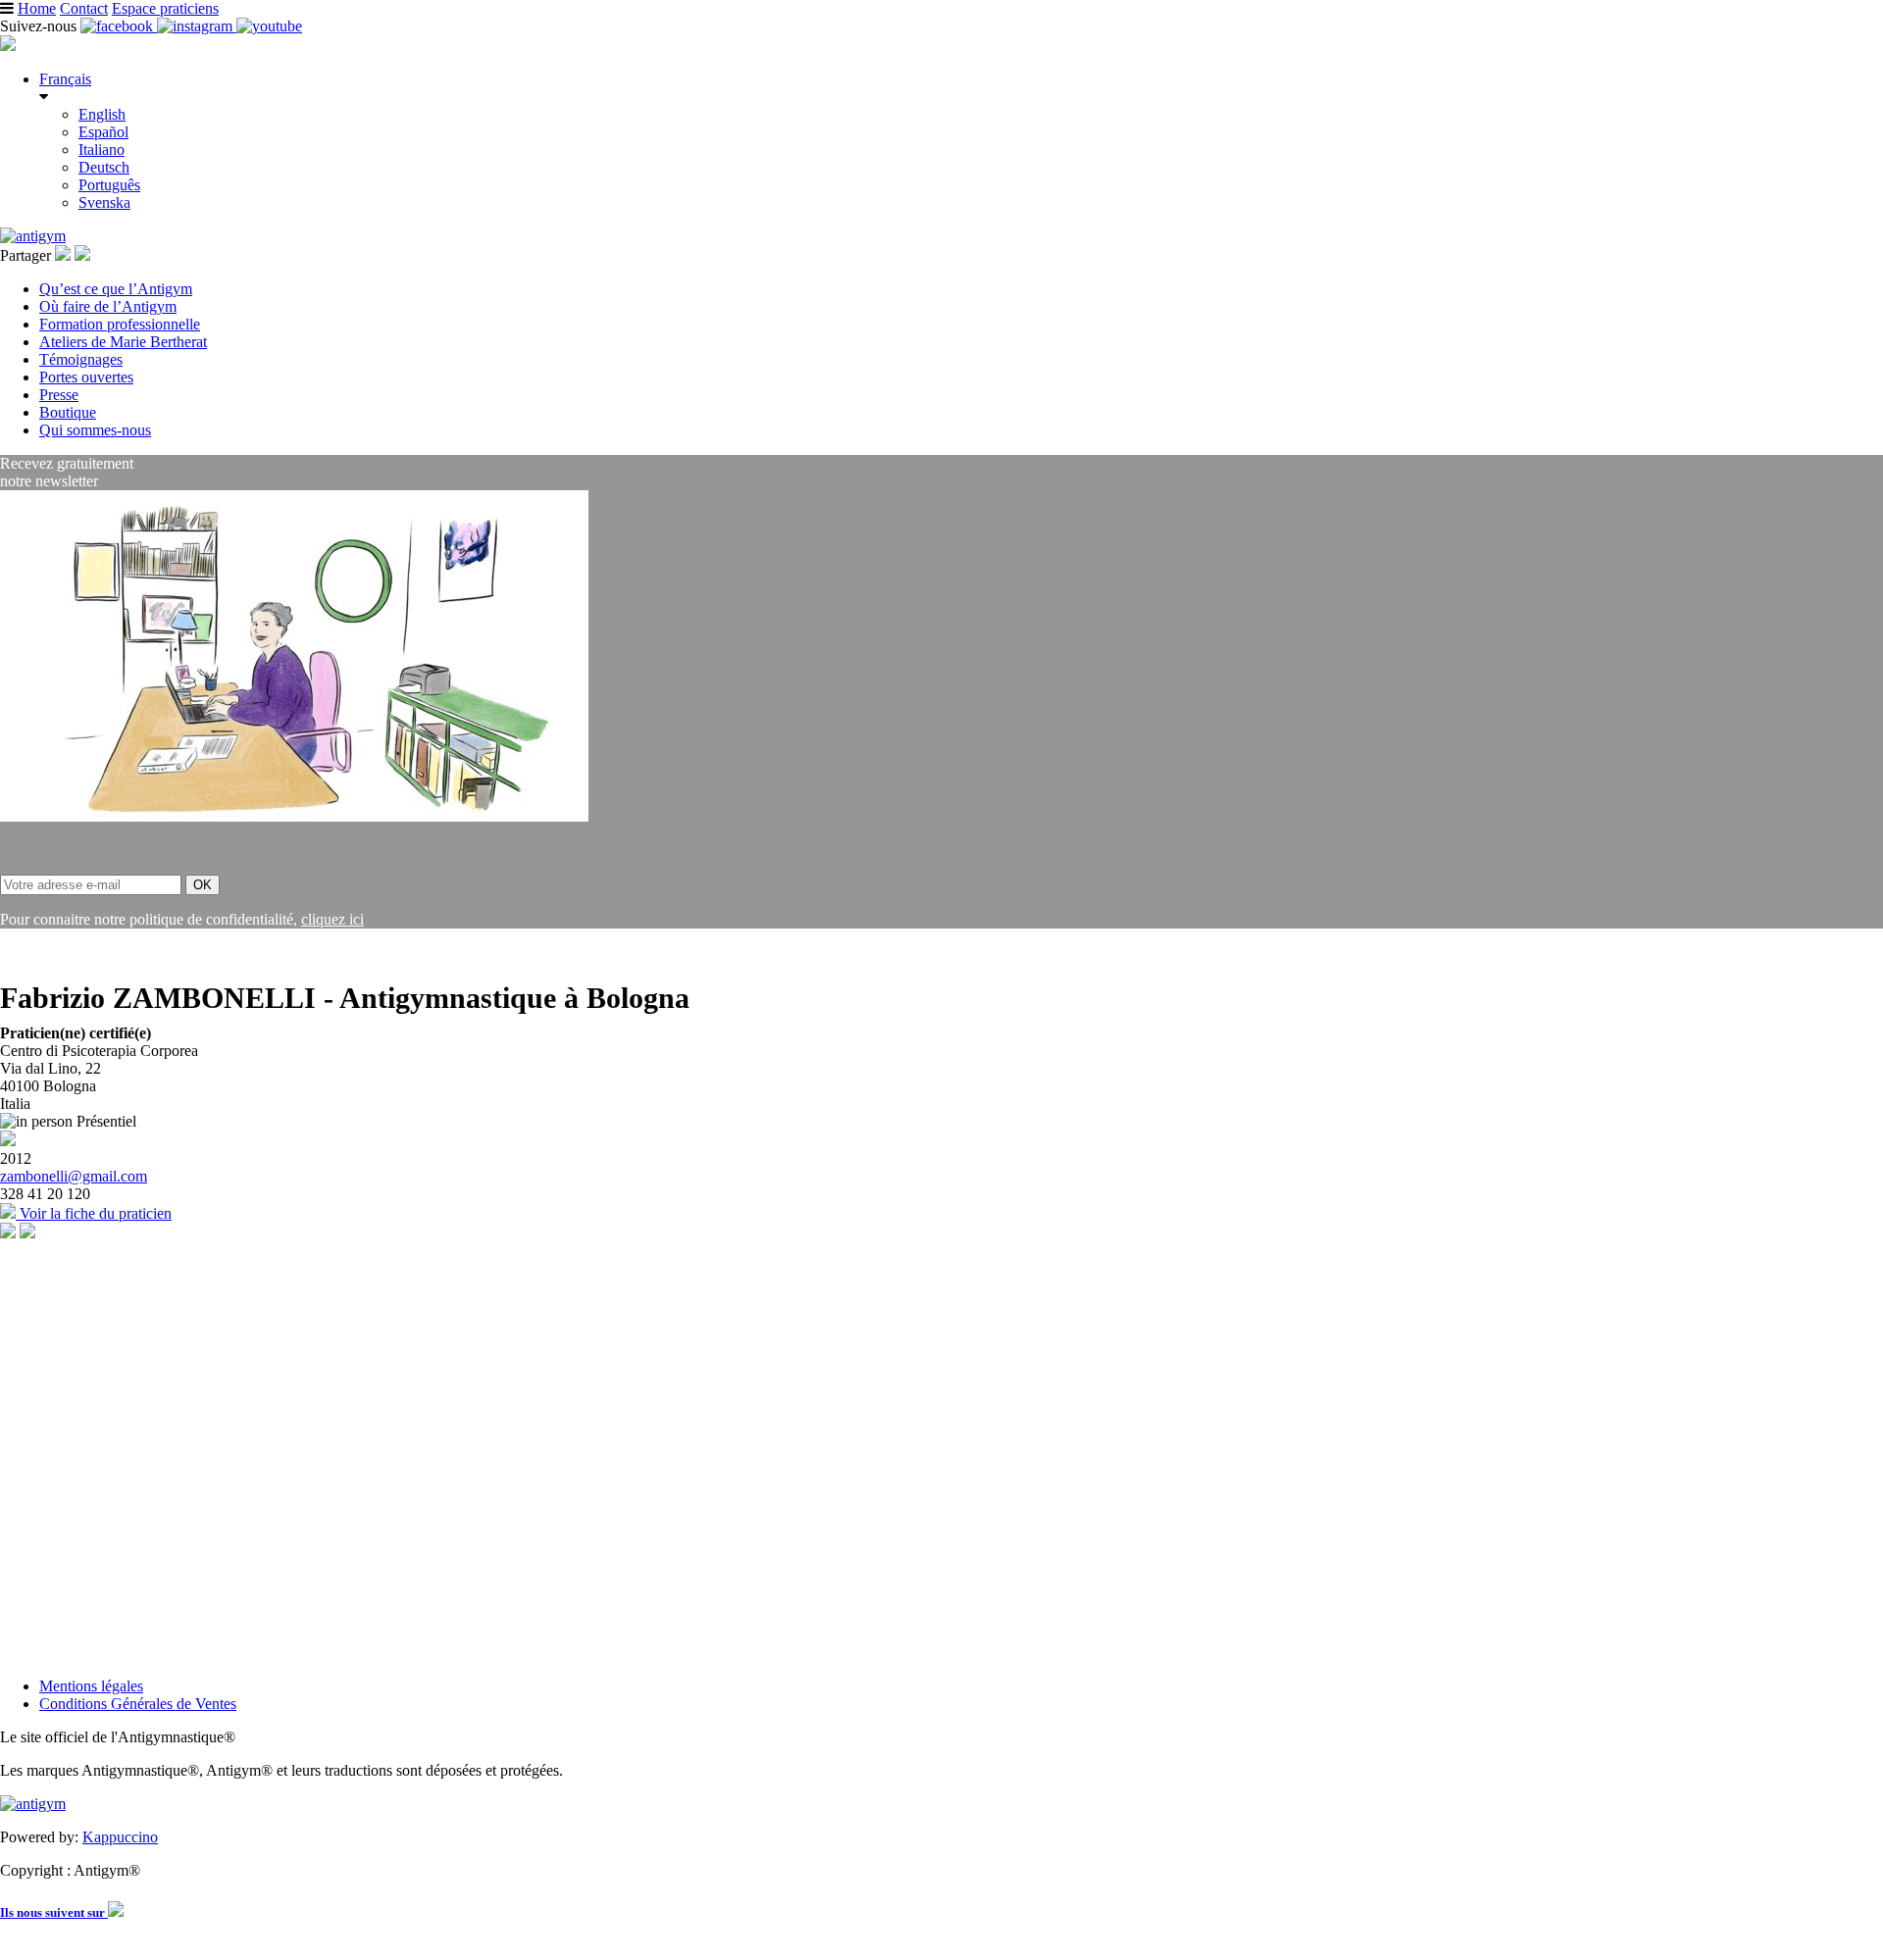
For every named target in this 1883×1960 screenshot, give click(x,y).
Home (37, 8)
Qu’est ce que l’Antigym (116, 289)
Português (109, 185)
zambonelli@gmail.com (74, 1176)
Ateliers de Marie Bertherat (123, 342)
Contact (84, 8)
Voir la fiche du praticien (94, 1213)
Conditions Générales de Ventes (138, 1704)
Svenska (104, 202)
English (102, 114)
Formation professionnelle (120, 324)
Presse (59, 395)
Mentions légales (91, 1686)
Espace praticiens (165, 8)
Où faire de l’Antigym (108, 306)
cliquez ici (332, 919)
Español (103, 132)
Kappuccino (120, 1837)
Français (65, 79)
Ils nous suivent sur (54, 1912)
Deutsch (104, 167)
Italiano (102, 150)
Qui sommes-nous (95, 430)
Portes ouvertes (86, 377)
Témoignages (81, 359)
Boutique (68, 412)
